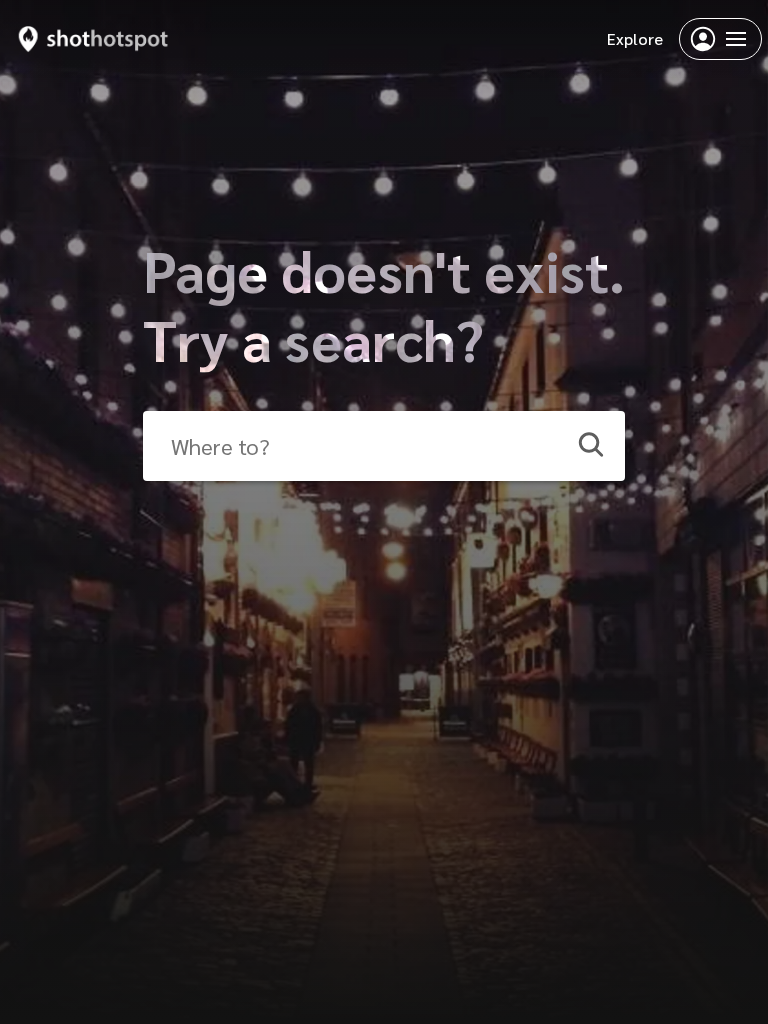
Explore (635, 38)
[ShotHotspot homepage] (93, 38)
